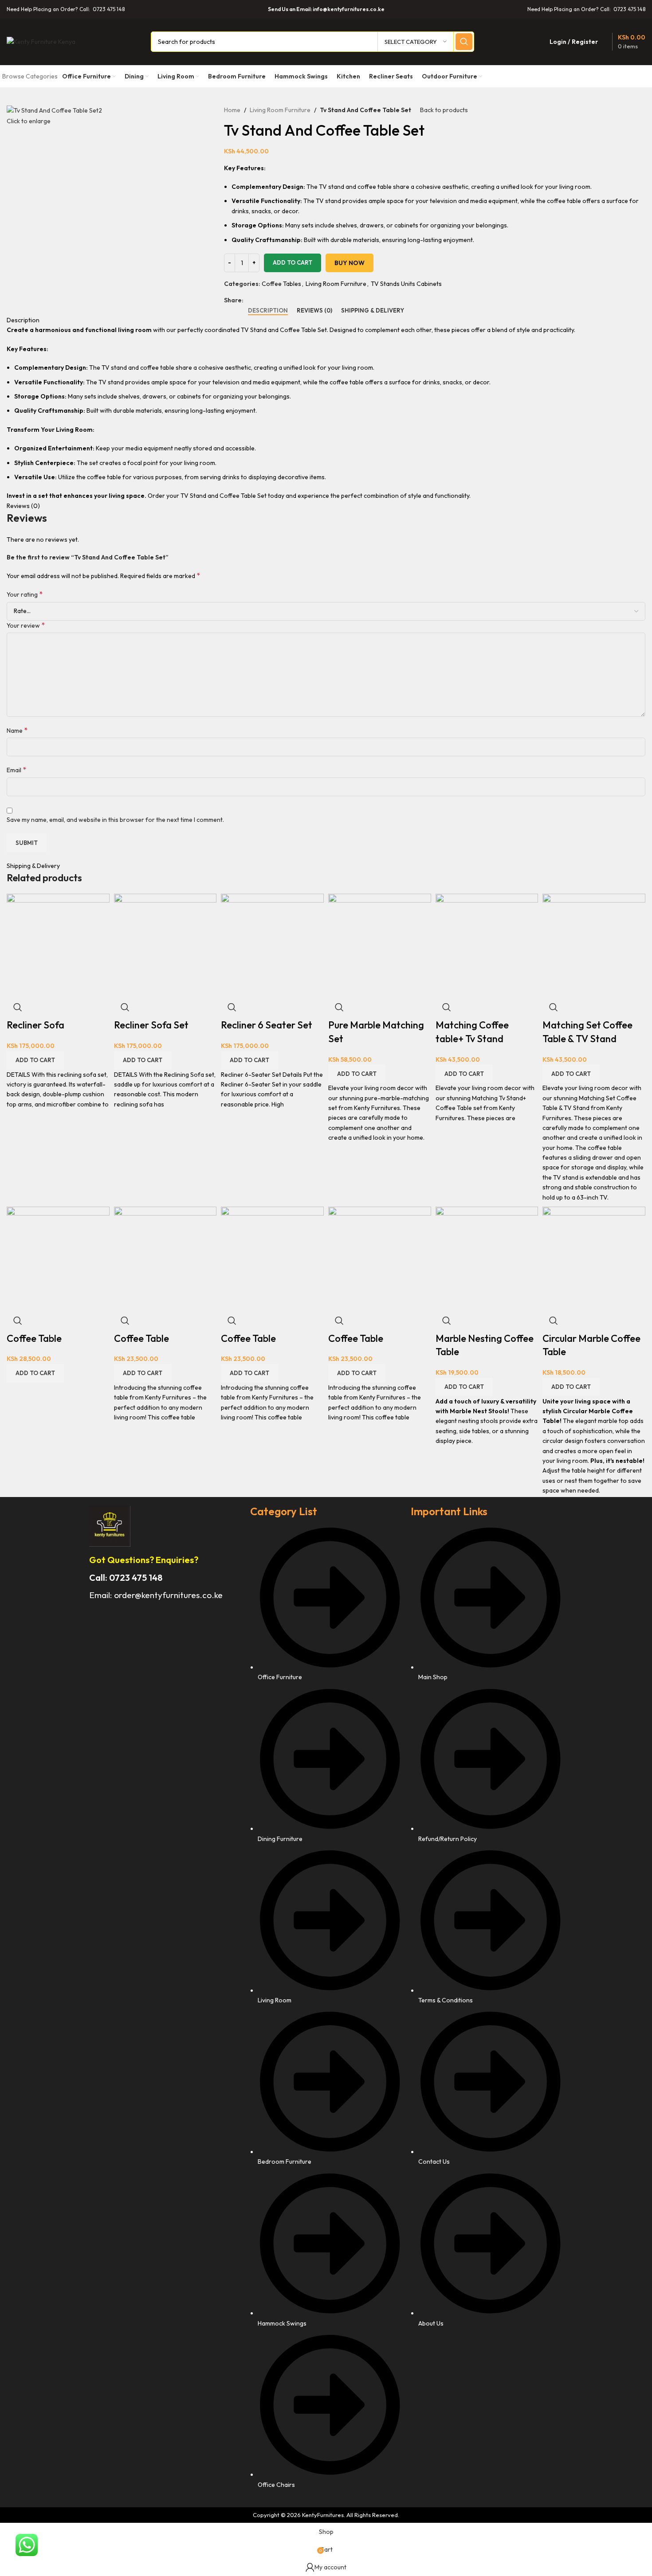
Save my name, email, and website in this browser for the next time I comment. (115, 820)
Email (16, 770)
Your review (26, 625)
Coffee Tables (281, 284)
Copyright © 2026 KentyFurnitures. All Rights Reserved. (326, 2515)
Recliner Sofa (35, 1025)
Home (232, 110)
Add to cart (293, 262)
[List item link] (326, 2012)
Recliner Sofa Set (151, 1025)
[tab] (268, 311)
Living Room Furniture (280, 110)
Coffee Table (34, 1338)
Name (17, 730)
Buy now (350, 263)
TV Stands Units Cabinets (406, 284)
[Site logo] (41, 41)
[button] (35, 1060)
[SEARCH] (464, 42)
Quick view (18, 1007)
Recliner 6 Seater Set (267, 1025)
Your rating (25, 594)
